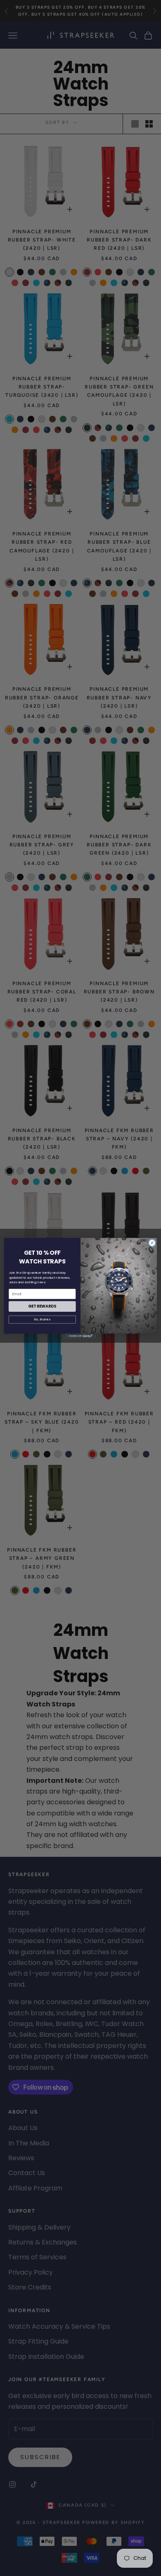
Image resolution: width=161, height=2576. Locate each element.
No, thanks (42, 1319)
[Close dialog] (152, 1243)
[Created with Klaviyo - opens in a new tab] (80, 1336)
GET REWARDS (42, 1306)
